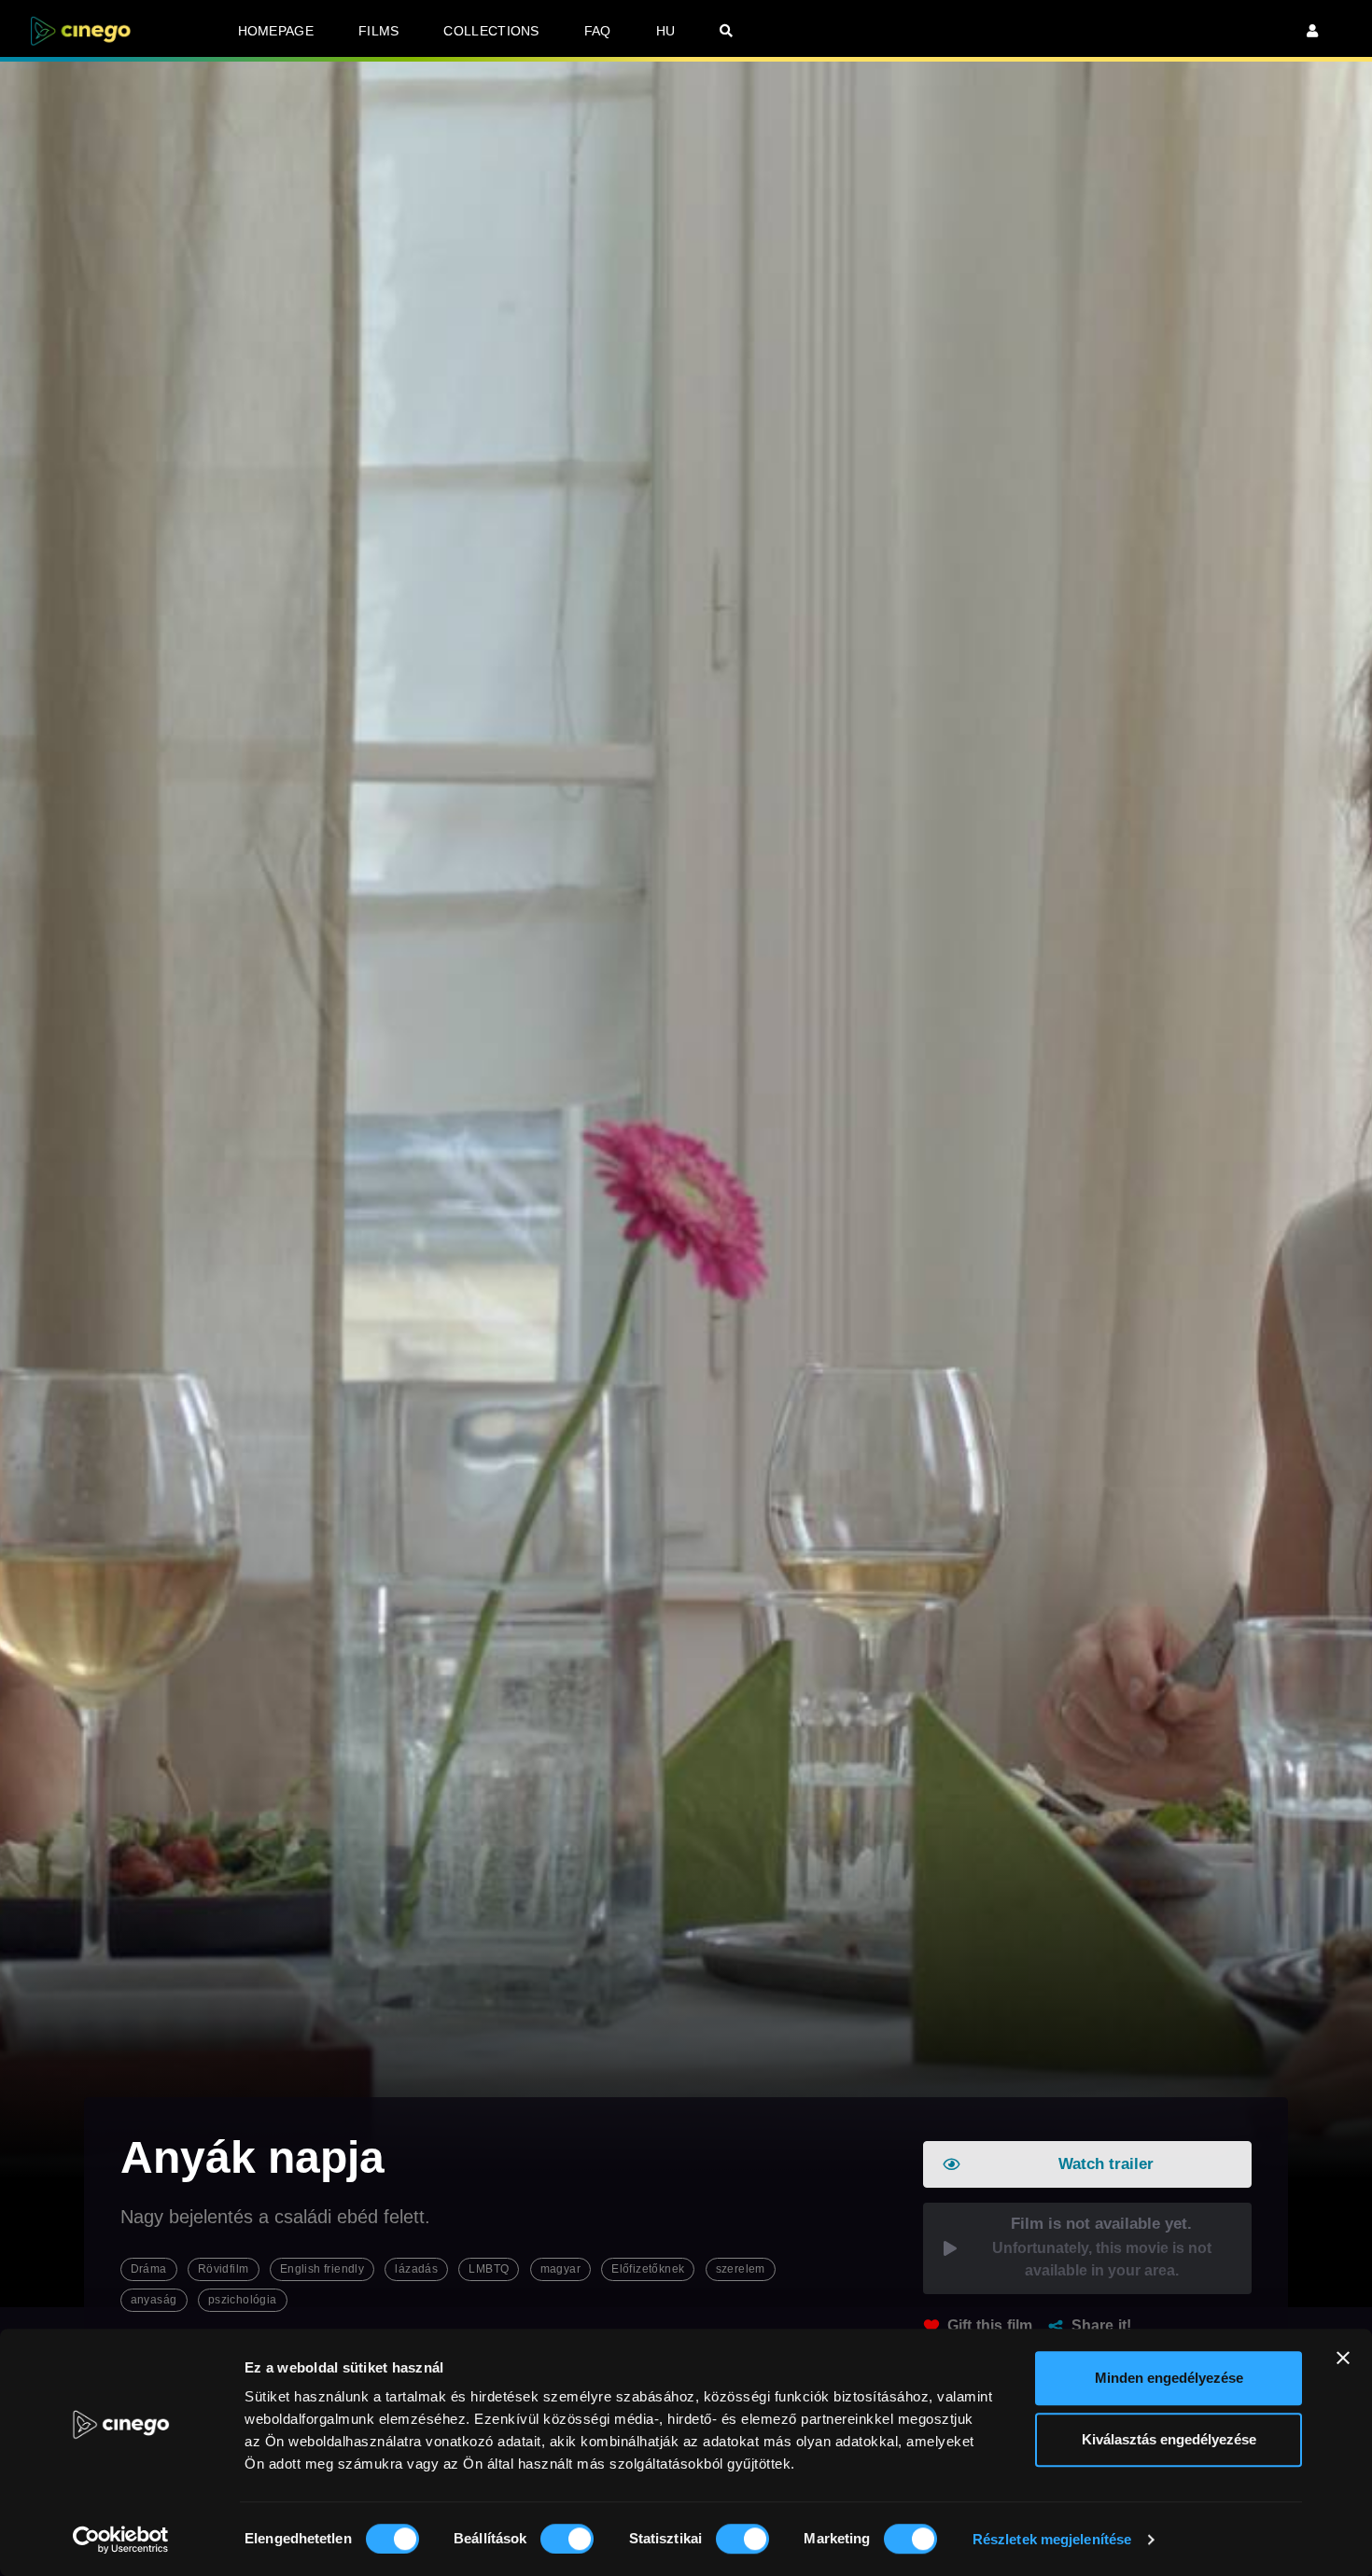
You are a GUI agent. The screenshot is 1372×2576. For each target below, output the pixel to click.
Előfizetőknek (648, 2269)
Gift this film (990, 2325)
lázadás (416, 2269)
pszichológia (243, 2300)
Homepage (276, 31)
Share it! (1102, 2325)
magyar (560, 2269)
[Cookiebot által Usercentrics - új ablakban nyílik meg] (121, 2540)
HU (666, 31)
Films (379, 31)
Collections (491, 31)
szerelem (741, 2269)
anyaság (154, 2300)
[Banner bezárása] (1343, 2358)
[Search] (726, 31)
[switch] (567, 2539)
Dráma (149, 2269)
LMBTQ (489, 2269)
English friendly (322, 2269)
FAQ (598, 31)
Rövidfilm (224, 2269)
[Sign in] (1312, 31)
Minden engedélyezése (1169, 2378)
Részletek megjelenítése (1052, 2539)
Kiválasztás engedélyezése (1169, 2439)
